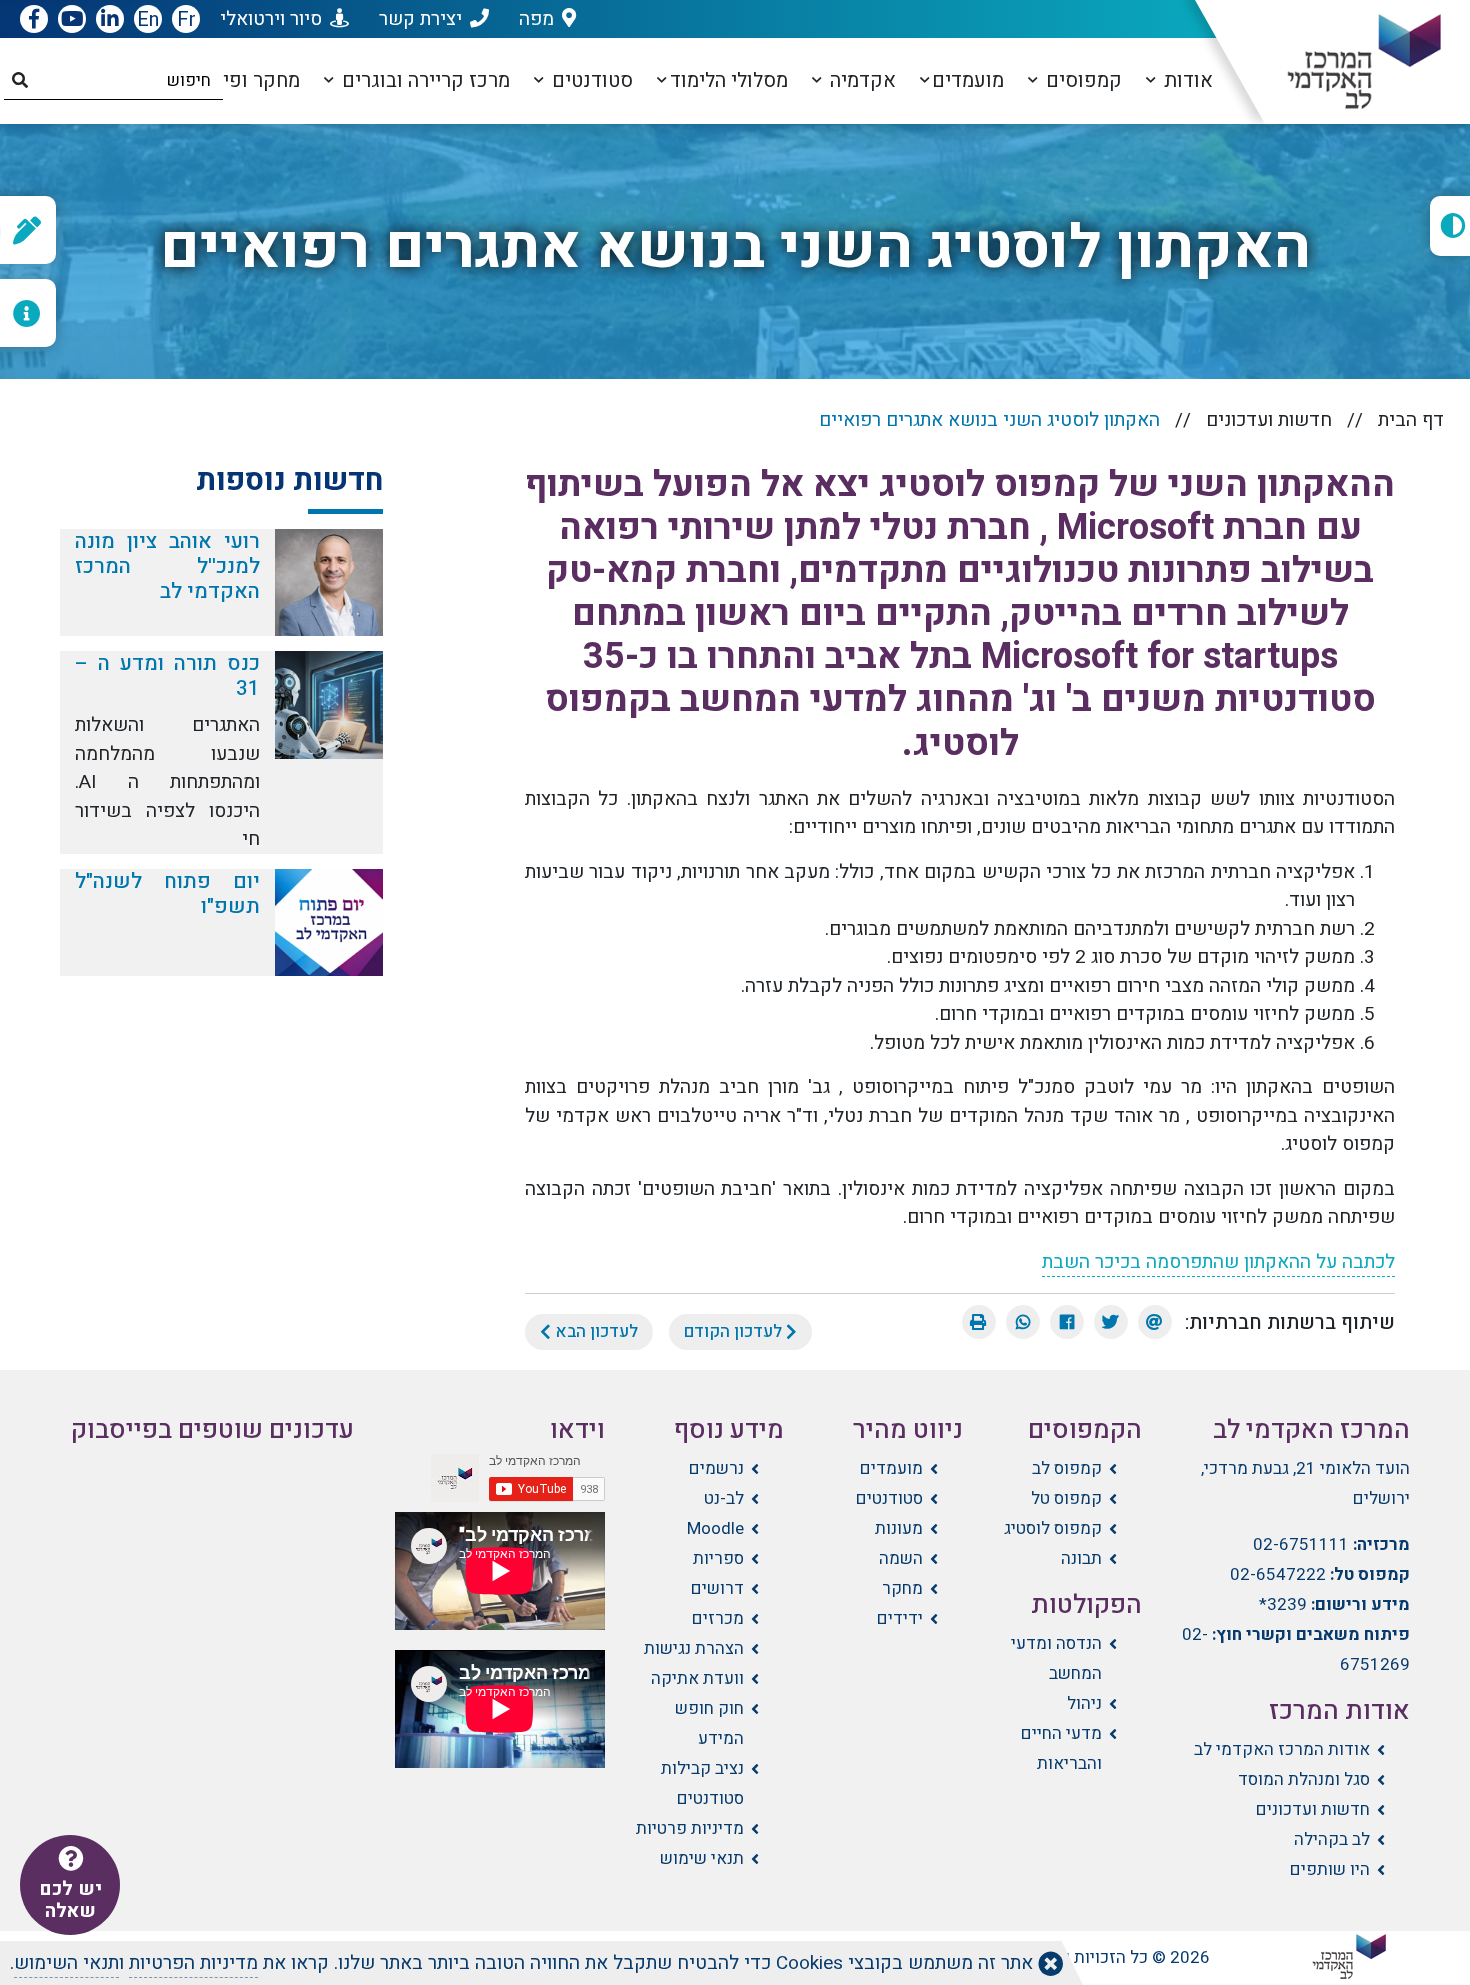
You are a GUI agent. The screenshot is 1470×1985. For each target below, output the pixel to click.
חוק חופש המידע (709, 1723)
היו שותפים (1330, 1869)
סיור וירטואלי (271, 19)
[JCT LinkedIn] (110, 20)
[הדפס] (979, 1322)
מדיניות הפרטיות (193, 1963)
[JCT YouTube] (72, 20)
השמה (901, 1558)
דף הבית (1411, 420)
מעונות (899, 1528)
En (148, 19)
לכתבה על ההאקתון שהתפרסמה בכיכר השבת (1218, 1262)
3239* (1283, 1604)
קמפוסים (1081, 80)
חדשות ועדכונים (1269, 420)
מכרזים (718, 1618)
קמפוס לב (1067, 1468)
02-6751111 (1301, 1544)
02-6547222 (1278, 1574)
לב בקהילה (1332, 1839)
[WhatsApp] (1023, 1322)
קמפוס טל (1066, 1498)
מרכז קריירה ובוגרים (423, 80)
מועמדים (968, 80)
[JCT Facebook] (34, 20)
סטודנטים (590, 80)
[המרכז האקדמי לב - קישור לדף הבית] (1347, 62)
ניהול (1084, 1703)
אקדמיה (860, 80)
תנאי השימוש (66, 1963)
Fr (186, 19)
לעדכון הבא (594, 1331)
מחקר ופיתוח (243, 80)
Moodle (715, 1528)
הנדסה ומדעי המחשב (1056, 1658)
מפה (536, 19)
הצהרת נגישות (694, 1648)
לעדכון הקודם (735, 1331)
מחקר (902, 1588)
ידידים (900, 1618)
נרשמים (716, 1468)
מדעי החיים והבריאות (1061, 1748)
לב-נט (724, 1498)
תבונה (1081, 1558)
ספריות (718, 1558)
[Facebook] (1067, 1322)
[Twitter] (1111, 1322)
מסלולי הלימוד (729, 80)
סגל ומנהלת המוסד (1304, 1779)
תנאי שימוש (702, 1858)
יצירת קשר (420, 19)
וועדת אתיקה (697, 1678)
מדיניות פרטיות (690, 1828)
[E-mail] (1155, 1322)
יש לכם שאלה (70, 1900)
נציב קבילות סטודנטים (702, 1783)
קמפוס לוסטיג (1053, 1528)
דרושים (717, 1588)
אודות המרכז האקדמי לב (1282, 1749)
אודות (1186, 80)
